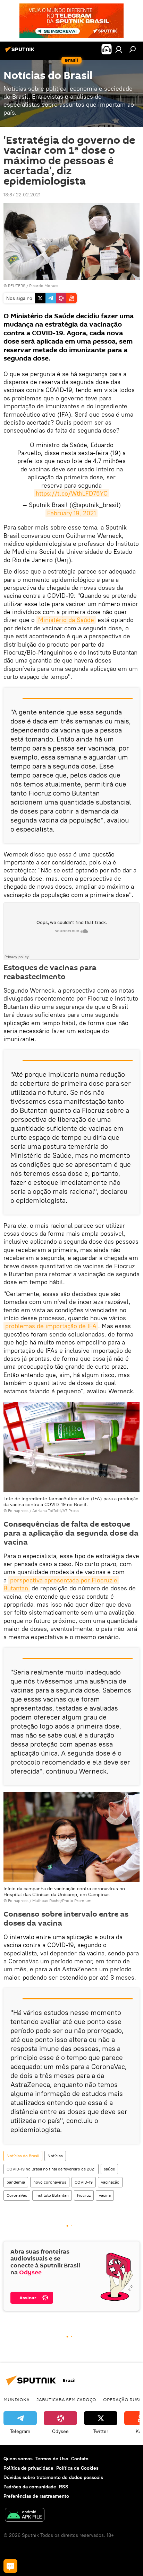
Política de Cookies (77, 2468)
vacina (105, 2195)
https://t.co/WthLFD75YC (72, 493)
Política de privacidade (28, 2468)
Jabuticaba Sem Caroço (66, 2399)
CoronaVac (17, 2195)
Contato (80, 2459)
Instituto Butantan (52, 2195)
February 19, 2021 (71, 513)
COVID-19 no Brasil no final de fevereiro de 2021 (51, 2169)
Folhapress (18, 1511)
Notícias (55, 2156)
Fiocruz (84, 2195)
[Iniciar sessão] (119, 49)
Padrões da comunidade (30, 2487)
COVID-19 (84, 2182)
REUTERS (17, 286)
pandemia (16, 2182)
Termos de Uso (52, 2459)
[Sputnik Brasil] (21, 52)
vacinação (110, 2182)
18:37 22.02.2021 (22, 195)
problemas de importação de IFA (51, 1326)
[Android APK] (25, 2516)
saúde (109, 2169)
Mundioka (16, 2399)
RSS (64, 2487)
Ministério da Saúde (66, 620)
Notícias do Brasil (23, 2156)
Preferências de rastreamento (36, 2496)
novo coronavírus (50, 2182)
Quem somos (18, 2459)
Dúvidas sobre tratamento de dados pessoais (53, 2477)
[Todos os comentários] (10, 2566)
